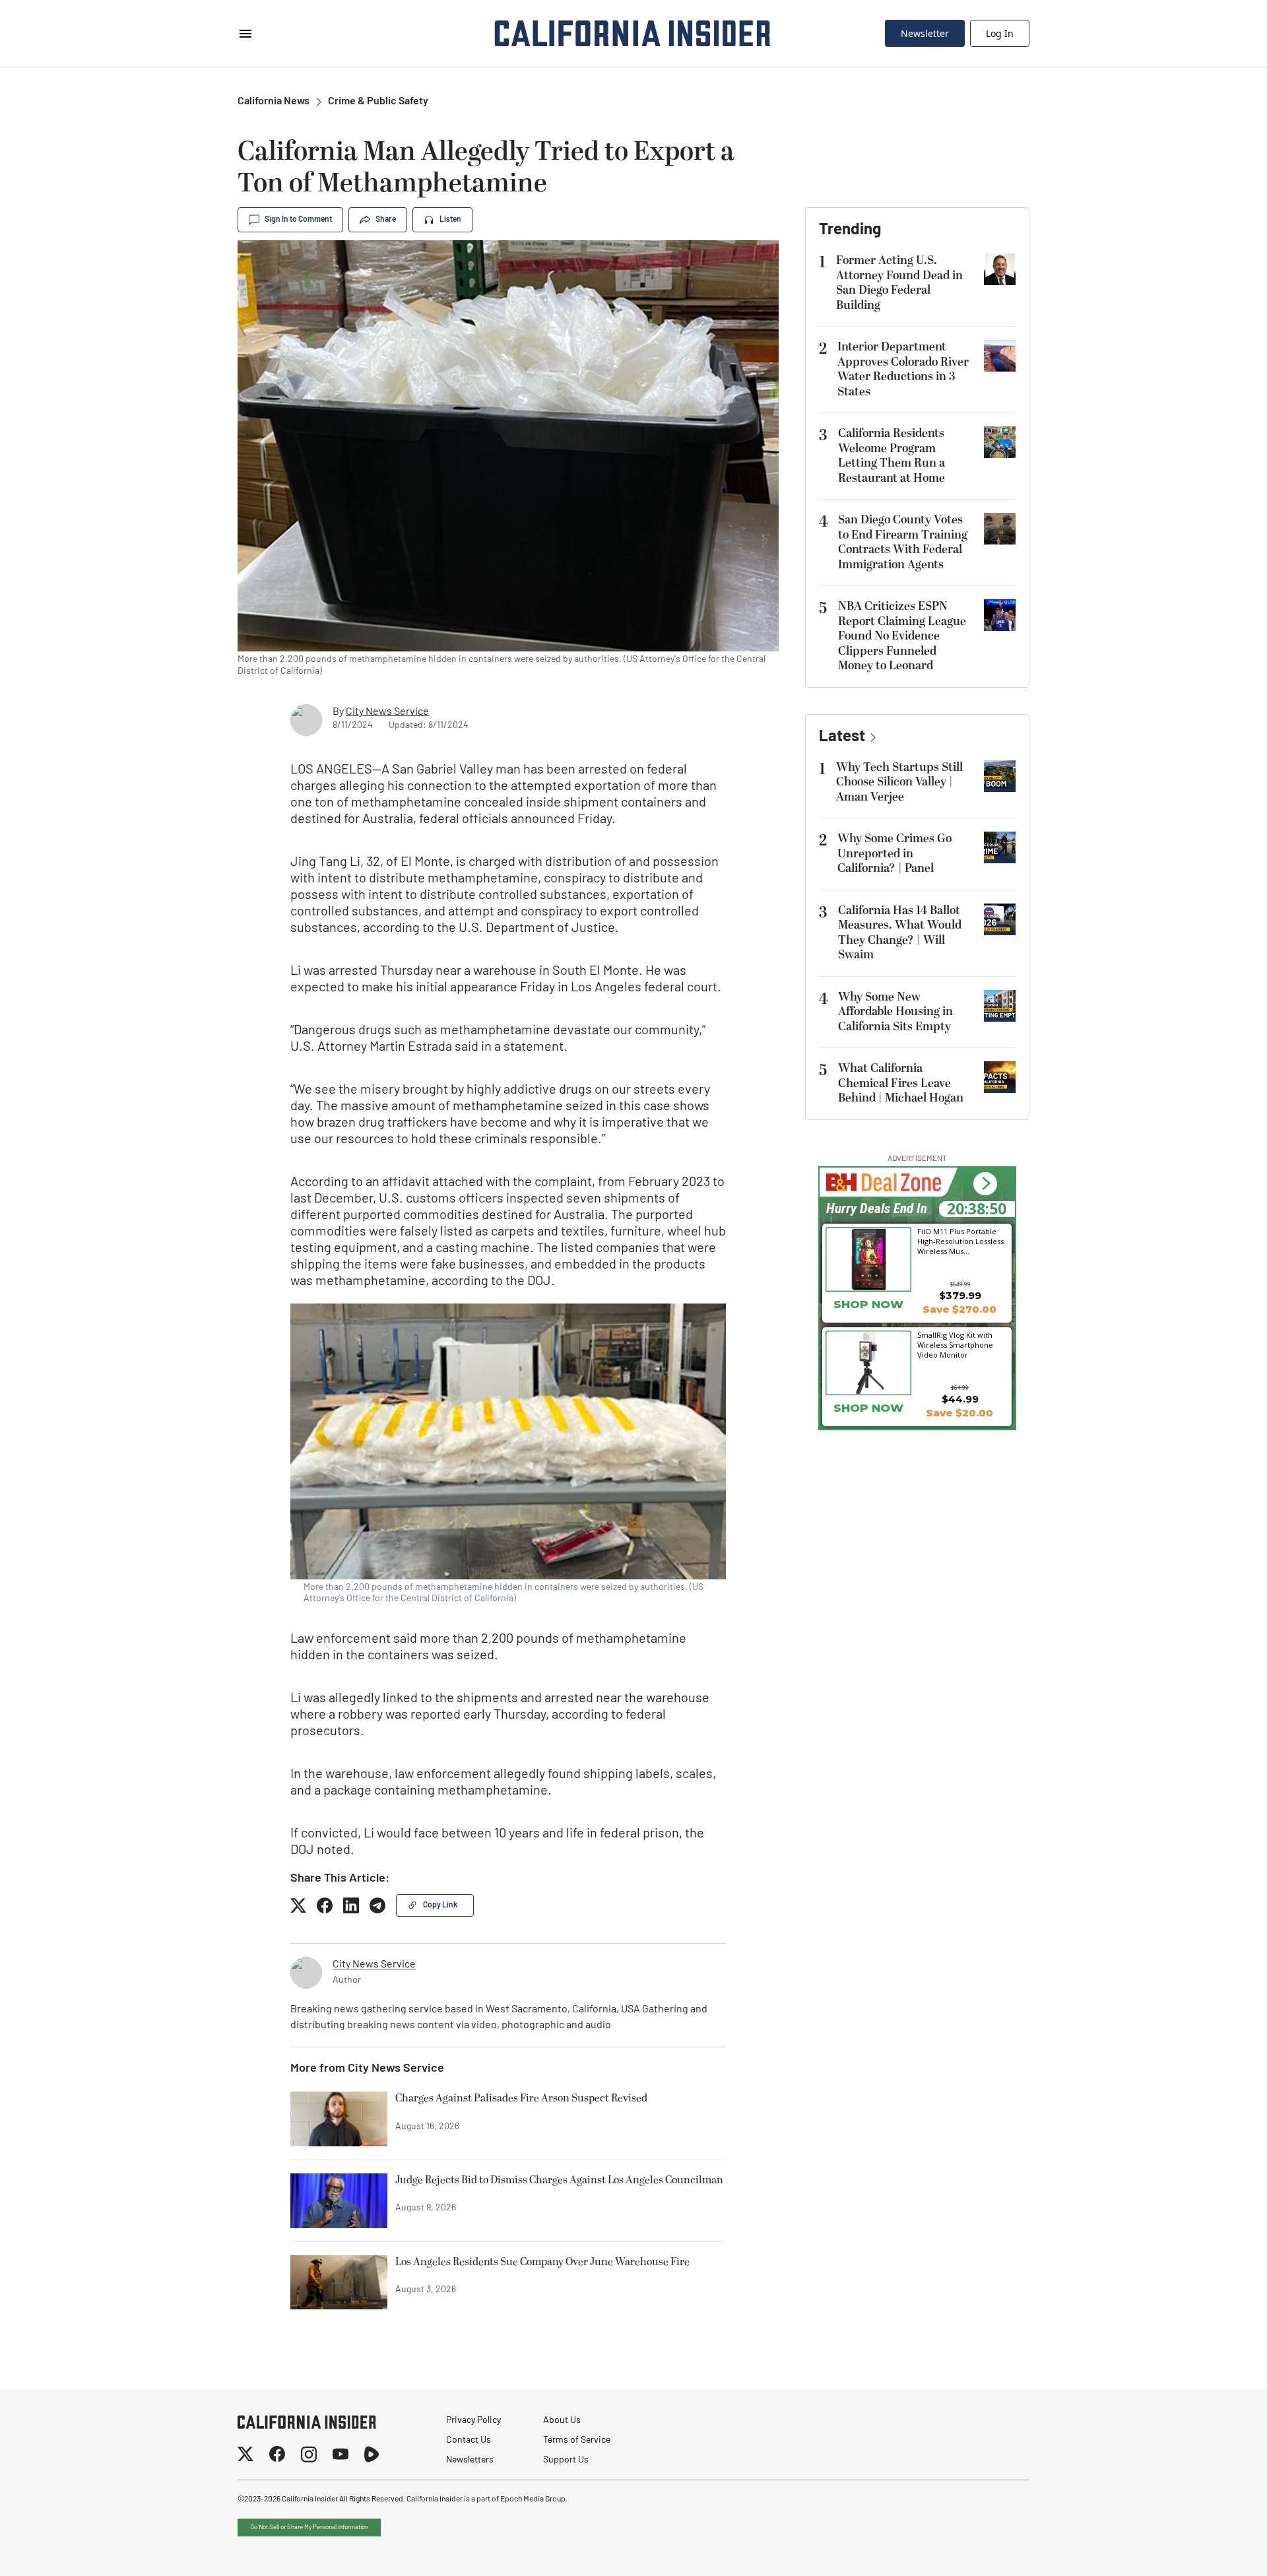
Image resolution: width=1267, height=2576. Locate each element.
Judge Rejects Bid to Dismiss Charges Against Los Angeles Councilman (559, 2181)
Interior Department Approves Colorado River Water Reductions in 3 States (903, 369)
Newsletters (470, 2460)
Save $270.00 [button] (959, 1309)
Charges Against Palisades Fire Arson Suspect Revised (521, 2099)
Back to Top (1217, 2550)
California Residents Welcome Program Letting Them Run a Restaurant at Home (892, 456)
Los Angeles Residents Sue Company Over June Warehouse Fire (542, 2262)
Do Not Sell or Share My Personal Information (309, 2527)
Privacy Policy (473, 2421)
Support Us (566, 2460)
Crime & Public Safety (378, 102)
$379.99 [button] (960, 1295)
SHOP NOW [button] (868, 1304)
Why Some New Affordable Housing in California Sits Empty (895, 1012)
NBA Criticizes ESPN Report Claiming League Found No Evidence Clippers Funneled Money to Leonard (902, 636)
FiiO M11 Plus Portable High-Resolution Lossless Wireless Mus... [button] (960, 1241)
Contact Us (469, 2440)
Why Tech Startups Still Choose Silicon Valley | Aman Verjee (899, 782)
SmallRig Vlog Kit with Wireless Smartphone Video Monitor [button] (955, 1344)
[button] (985, 1184)
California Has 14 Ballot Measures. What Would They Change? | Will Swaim (900, 933)
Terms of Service (577, 2440)
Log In (1000, 33)
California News (274, 102)
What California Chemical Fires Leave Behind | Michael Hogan (901, 1083)
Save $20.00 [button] (959, 1413)
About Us (562, 2421)
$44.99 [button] (960, 1399)
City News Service (387, 712)
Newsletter (925, 33)
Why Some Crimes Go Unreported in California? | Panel (894, 853)
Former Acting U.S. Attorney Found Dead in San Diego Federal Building (899, 283)
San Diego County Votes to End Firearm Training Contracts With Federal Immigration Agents (903, 542)
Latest (842, 737)
